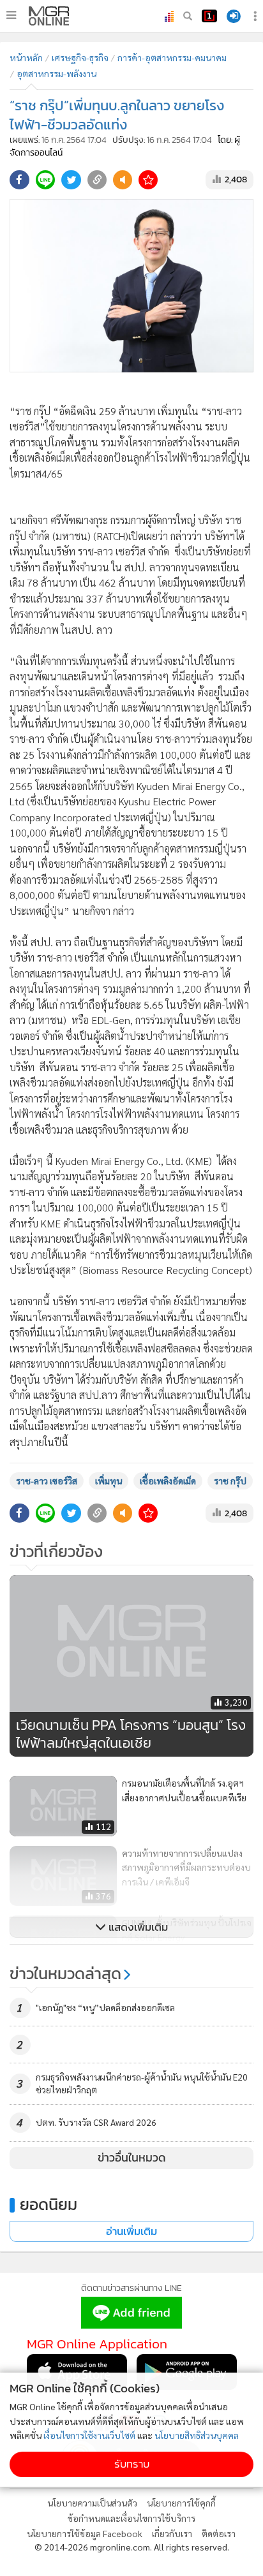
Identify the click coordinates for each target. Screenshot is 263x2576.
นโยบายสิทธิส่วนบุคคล (197, 2435)
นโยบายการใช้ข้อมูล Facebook (85, 2533)
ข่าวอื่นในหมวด (132, 2158)
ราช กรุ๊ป (230, 1481)
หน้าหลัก (26, 57)
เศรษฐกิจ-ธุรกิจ (80, 57)
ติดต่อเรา (219, 2533)
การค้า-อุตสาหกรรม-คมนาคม (172, 57)
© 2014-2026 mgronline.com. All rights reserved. (132, 2547)
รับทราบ (132, 2464)
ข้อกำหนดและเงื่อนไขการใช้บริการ (131, 2518)
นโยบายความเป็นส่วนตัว (92, 2503)
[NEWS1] (209, 16)
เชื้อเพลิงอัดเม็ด (168, 1481)
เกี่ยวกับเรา (172, 2533)
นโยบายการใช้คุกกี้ (181, 2503)
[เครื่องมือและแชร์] (257, 16)
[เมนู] (11, 15)
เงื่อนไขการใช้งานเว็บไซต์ (89, 2435)
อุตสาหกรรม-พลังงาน (56, 73)
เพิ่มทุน (109, 1481)
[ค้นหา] (188, 16)
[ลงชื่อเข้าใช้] (234, 16)
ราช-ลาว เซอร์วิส (47, 1481)
